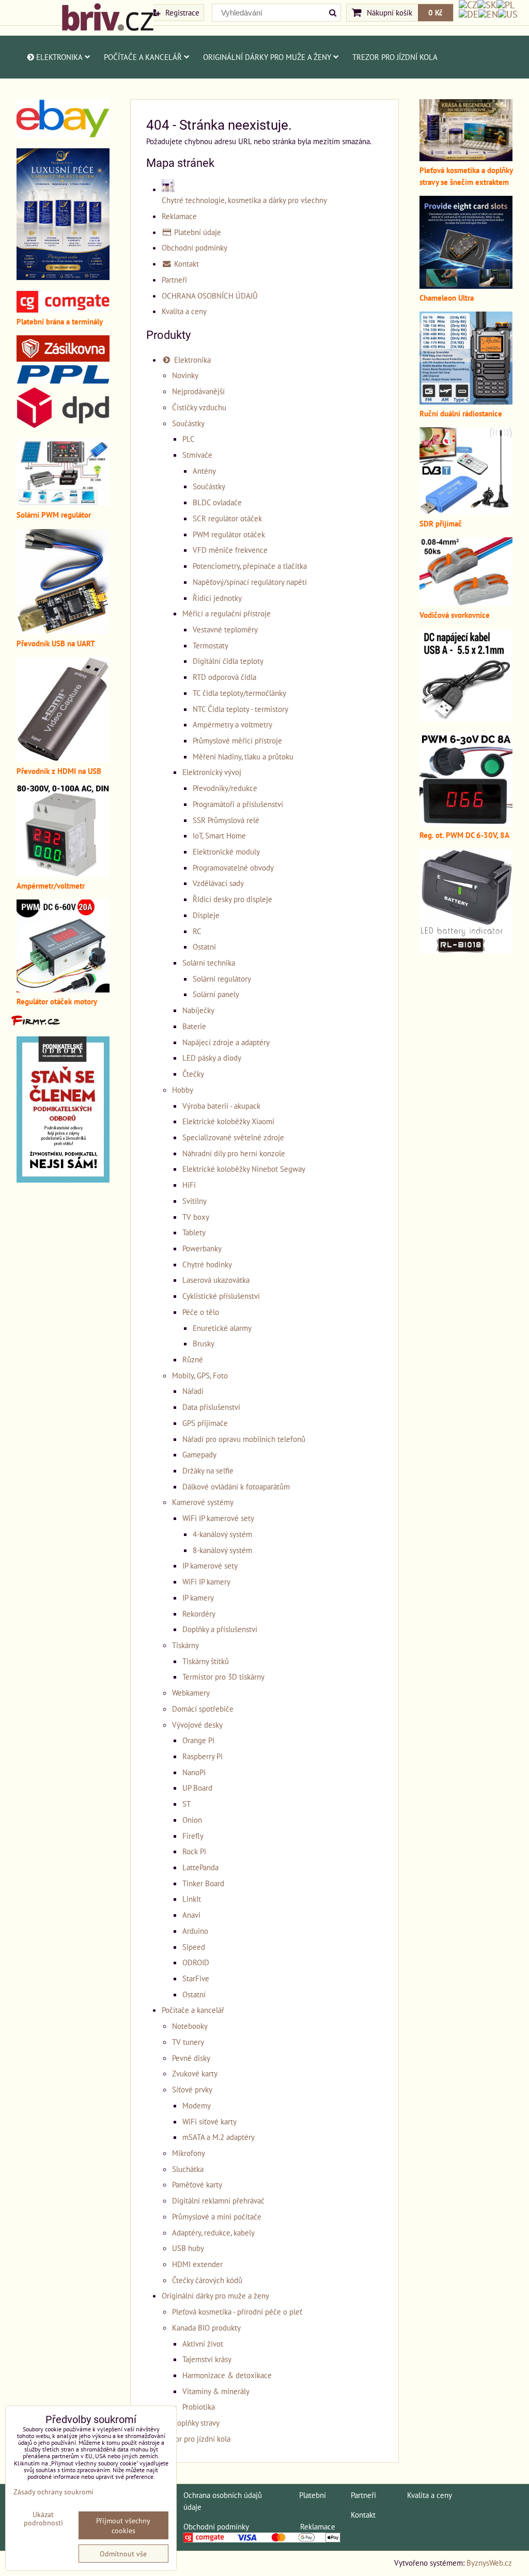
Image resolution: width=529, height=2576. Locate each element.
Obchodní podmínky (195, 247)
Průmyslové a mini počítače (217, 2216)
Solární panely (216, 994)
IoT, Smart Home (219, 835)
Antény (204, 471)
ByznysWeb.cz (489, 2563)
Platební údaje (197, 232)
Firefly (193, 1836)
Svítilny (195, 1201)
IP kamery (198, 1597)
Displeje (206, 915)
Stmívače (197, 455)
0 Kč (435, 12)
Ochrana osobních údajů (223, 2495)
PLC (189, 439)
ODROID (196, 1962)
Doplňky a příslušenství (220, 1629)
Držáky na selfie (208, 1470)
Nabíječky (198, 1010)
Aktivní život (203, 2344)
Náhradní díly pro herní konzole (234, 1153)
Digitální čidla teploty (228, 661)
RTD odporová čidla (224, 677)
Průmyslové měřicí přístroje (237, 740)
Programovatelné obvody (233, 867)
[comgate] (63, 309)
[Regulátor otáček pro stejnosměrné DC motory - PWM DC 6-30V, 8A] (466, 823)
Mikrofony (189, 2153)
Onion (192, 1820)
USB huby (188, 2248)
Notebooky (190, 2026)
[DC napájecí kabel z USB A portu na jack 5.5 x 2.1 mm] (466, 719)
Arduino (195, 1931)
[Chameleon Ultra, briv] (466, 286)
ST (186, 1804)
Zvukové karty (195, 2073)
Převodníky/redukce (225, 788)
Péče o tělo (201, 1312)
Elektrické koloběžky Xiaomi (228, 1121)
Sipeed (194, 1947)
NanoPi (194, 1772)
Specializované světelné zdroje (233, 1137)
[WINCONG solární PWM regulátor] (63, 503)
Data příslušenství (211, 1407)
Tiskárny (185, 1645)
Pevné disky (191, 2058)
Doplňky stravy (196, 2423)
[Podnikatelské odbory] (63, 1180)
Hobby (183, 1090)
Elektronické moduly (226, 851)
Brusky (204, 1343)
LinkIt (192, 1899)
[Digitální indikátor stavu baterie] (466, 951)
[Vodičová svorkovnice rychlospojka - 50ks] (466, 603)
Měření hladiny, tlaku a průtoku (243, 756)
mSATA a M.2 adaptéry (219, 2137)
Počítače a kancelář (143, 57)
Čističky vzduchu (199, 407)
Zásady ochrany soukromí (53, 2492)
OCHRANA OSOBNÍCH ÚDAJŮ (210, 296)
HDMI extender (197, 2264)
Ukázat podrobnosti (43, 2519)
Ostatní (204, 946)
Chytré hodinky (207, 1264)
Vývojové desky (197, 1725)
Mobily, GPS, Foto (200, 1375)
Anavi (191, 1915)
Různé (193, 1359)
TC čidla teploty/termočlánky (239, 693)
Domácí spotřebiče (203, 1709)
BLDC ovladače (217, 502)
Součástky (188, 423)
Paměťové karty (197, 2184)
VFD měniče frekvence (230, 550)
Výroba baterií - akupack (221, 1106)
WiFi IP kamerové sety (218, 1518)
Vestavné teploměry (225, 629)
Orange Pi (198, 1740)
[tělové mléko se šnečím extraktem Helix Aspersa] (63, 277)
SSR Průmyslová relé (226, 820)
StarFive (196, 1978)
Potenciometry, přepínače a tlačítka (250, 566)
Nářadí (193, 1391)
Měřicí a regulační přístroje (227, 613)
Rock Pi (194, 1851)
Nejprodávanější (198, 391)
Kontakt (185, 263)
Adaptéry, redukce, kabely (213, 2232)
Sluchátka (188, 2169)
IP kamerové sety (210, 1565)
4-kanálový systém (222, 1534)
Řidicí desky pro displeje (232, 899)
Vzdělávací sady (218, 883)
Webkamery (191, 1693)
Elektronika (59, 57)
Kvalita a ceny (184, 311)
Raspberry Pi (203, 1756)
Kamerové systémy (203, 1502)
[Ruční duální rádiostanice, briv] (466, 401)
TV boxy (196, 1217)
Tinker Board (203, 1883)
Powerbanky (202, 1248)
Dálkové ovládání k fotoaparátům (236, 1486)
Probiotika (199, 2407)
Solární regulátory (222, 979)
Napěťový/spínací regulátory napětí (250, 582)
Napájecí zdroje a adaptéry (226, 1042)
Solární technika (209, 963)
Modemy (197, 2105)
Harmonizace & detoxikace (227, 2375)
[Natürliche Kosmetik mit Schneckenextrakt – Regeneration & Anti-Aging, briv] (63, 134)
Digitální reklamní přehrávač (218, 2200)
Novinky (185, 375)
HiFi (189, 1185)
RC (197, 931)
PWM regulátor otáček (229, 534)
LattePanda (200, 1867)
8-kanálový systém (222, 1550)
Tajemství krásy (207, 2359)
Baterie (194, 1026)
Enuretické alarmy (222, 1328)
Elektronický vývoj (212, 772)
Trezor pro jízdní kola (395, 57)
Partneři (174, 280)
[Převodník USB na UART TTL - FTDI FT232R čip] (63, 631)
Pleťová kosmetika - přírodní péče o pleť (237, 2311)
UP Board (197, 1788)
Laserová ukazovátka (216, 1280)
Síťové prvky (192, 2089)
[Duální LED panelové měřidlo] (63, 874)
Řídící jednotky (217, 598)
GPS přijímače (205, 1423)
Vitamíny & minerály (216, 2391)
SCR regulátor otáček (227, 518)
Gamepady (199, 1454)
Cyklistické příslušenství (221, 1296)
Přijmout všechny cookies (123, 2525)
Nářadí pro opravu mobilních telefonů (244, 1439)
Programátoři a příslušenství (238, 804)
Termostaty (211, 645)
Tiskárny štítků (206, 1661)
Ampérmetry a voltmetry (232, 724)
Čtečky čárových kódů (207, 2280)
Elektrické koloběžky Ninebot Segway (244, 1169)
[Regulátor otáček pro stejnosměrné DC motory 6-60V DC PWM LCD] (63, 989)
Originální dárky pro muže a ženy (267, 57)
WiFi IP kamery (206, 1581)
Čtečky (193, 1074)
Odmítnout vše (123, 2554)
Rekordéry (199, 1613)
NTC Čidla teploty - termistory (240, 709)
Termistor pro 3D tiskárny (223, 1677)
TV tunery (188, 2042)
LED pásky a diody (212, 1058)
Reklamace (179, 216)
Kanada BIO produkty (206, 2327)
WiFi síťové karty (209, 2121)
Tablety (194, 1232)
